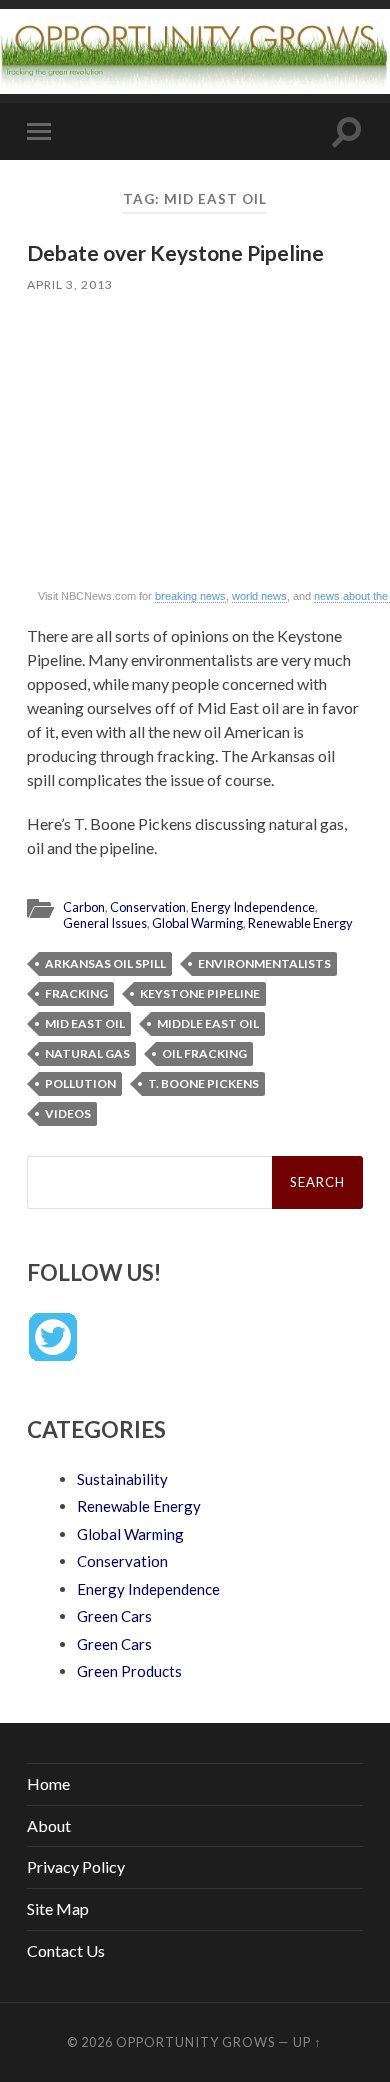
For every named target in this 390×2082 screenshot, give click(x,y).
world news (259, 596)
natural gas (87, 1053)
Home (48, 1783)
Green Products (129, 1671)
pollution (80, 1083)
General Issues (105, 923)
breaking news (190, 596)
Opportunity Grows (195, 2042)
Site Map (58, 1908)
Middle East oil (208, 1023)
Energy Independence (253, 907)
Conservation (148, 907)
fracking (76, 993)
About (49, 1825)
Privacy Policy (76, 1866)
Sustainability (122, 1479)
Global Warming (197, 923)
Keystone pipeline (200, 993)
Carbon (84, 907)
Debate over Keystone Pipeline (175, 252)
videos (68, 1113)
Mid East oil (85, 1023)
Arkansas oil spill (105, 963)
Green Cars (114, 1616)
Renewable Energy (300, 923)
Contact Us (66, 1950)
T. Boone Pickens (203, 1083)
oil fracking (204, 1053)
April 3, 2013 (70, 284)
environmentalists (264, 963)
